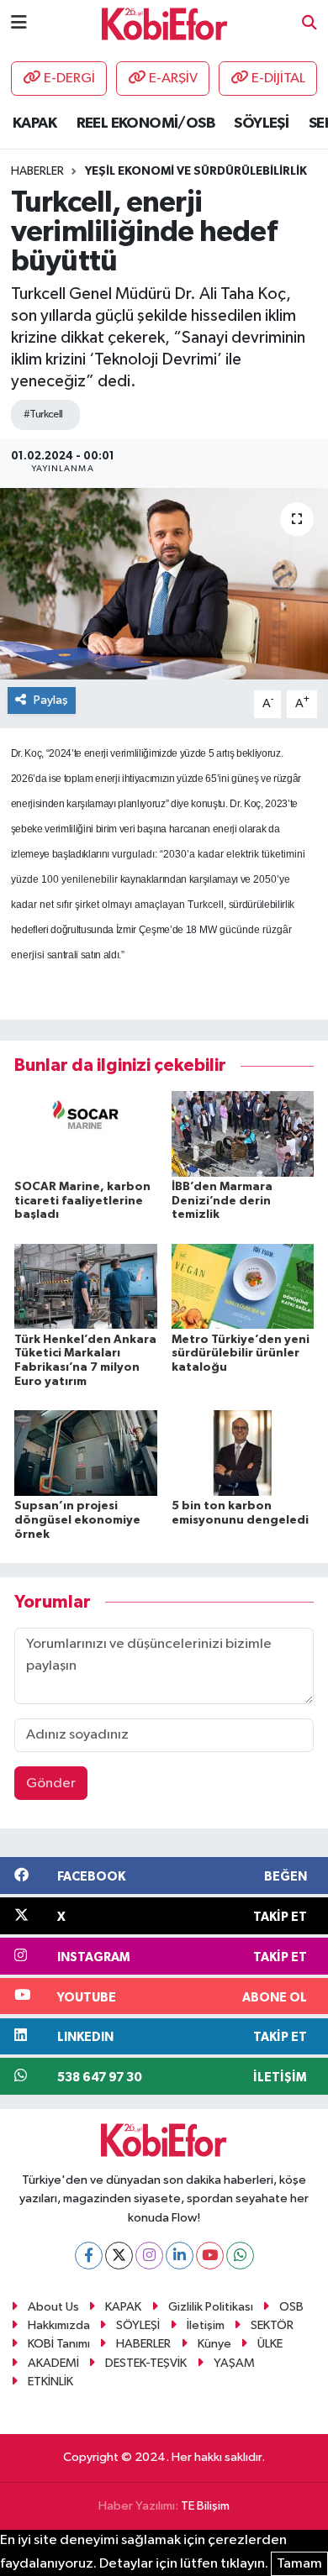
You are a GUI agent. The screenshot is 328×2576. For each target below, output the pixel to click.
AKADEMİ (53, 2363)
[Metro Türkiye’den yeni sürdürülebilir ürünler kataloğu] (243, 1286)
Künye (214, 2344)
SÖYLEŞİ (261, 123)
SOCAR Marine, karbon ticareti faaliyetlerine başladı (82, 1201)
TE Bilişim (205, 2506)
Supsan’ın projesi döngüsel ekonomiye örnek (77, 1520)
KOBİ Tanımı (59, 2344)
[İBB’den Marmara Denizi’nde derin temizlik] (243, 1133)
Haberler (37, 171)
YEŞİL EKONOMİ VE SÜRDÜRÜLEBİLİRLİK (196, 171)
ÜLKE (270, 2344)
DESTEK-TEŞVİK (146, 2363)
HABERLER (143, 2344)
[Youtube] (210, 2256)
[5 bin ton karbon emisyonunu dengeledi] (243, 1453)
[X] (119, 2256)
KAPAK (34, 123)
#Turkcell (43, 414)
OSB (291, 2307)
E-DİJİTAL (278, 79)
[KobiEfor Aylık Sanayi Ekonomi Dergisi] (165, 23)
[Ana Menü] (19, 23)
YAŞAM (234, 2363)
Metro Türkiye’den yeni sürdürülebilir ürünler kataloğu (241, 1354)
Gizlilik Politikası (211, 2307)
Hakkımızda (59, 2325)
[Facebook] (89, 2256)
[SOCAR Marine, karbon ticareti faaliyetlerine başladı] (86, 1133)
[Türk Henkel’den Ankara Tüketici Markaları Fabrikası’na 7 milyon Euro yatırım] (86, 1286)
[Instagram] (149, 2256)
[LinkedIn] (180, 2256)
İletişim (206, 2325)
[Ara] (309, 24)
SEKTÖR (272, 2325)
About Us (53, 2307)
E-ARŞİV (173, 79)
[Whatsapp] (240, 2256)
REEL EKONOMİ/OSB (145, 123)
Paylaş (51, 700)
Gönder (51, 1784)
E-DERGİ (69, 79)
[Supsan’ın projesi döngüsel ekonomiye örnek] (86, 1453)
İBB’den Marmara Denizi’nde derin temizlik (222, 1201)
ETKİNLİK (50, 2382)
